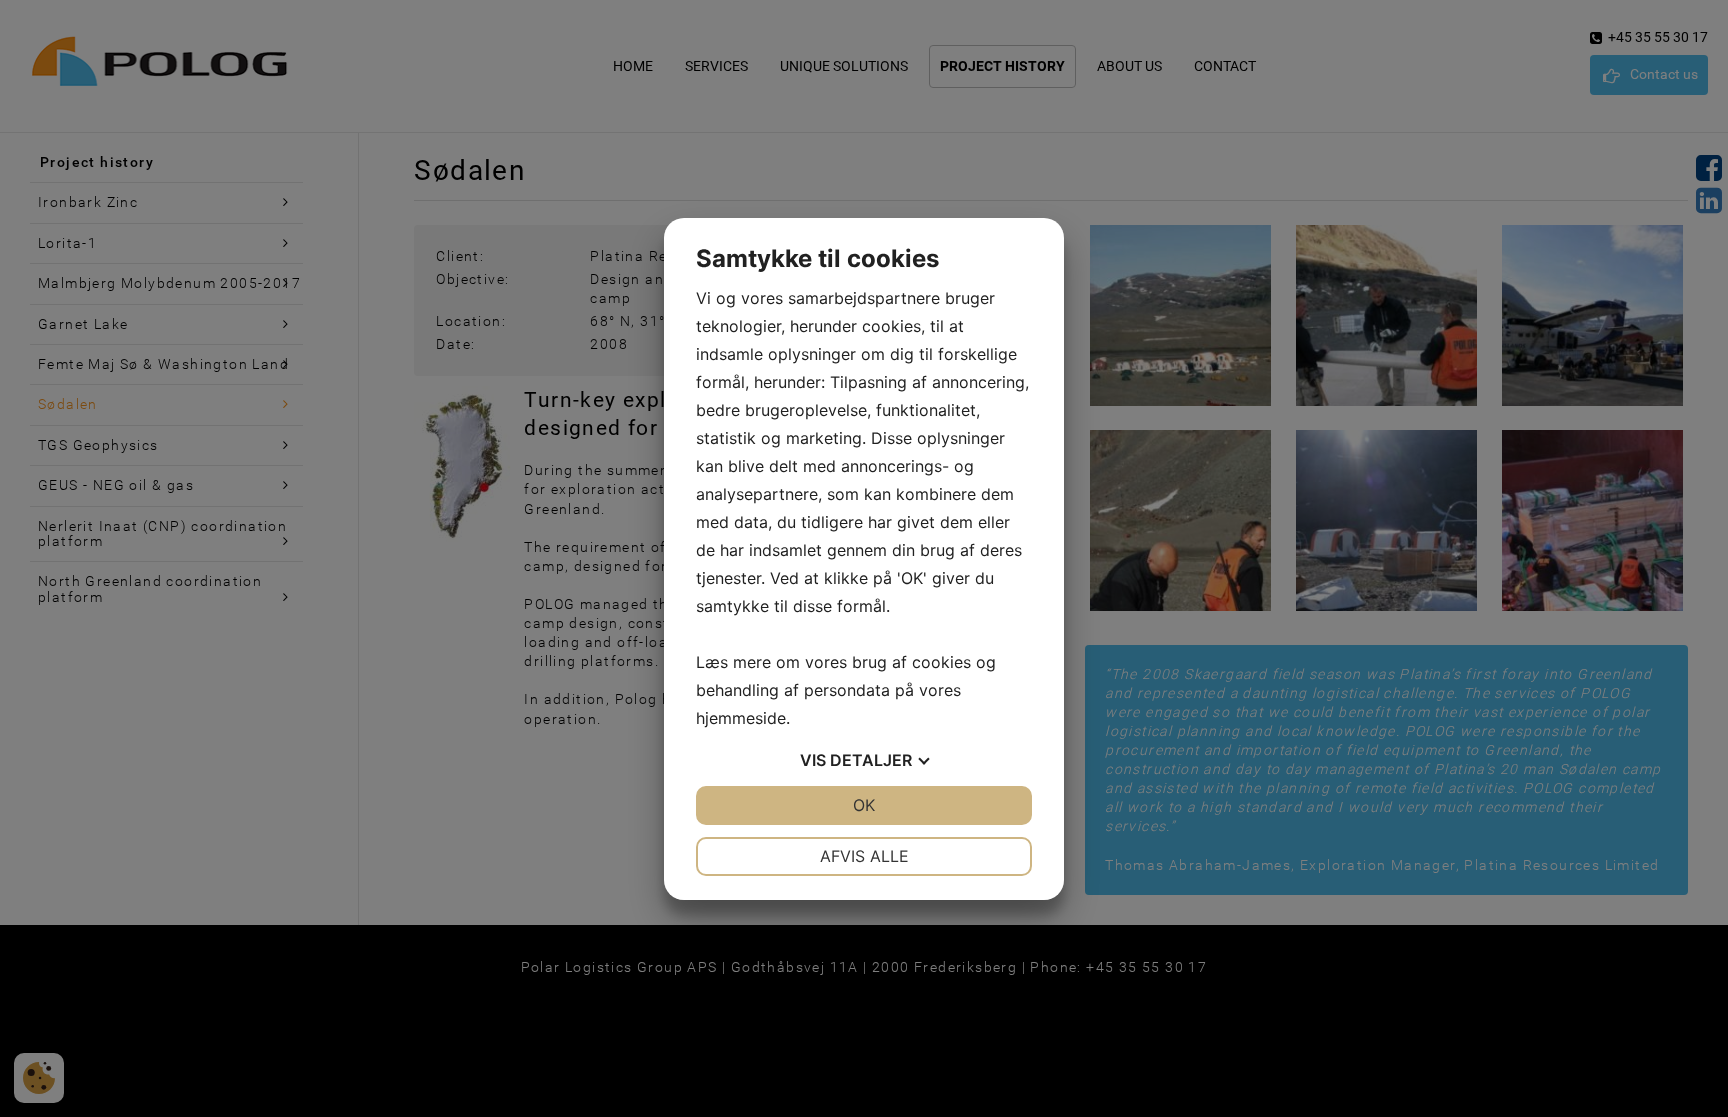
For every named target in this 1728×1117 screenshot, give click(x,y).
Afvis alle (864, 856)
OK (864, 805)
